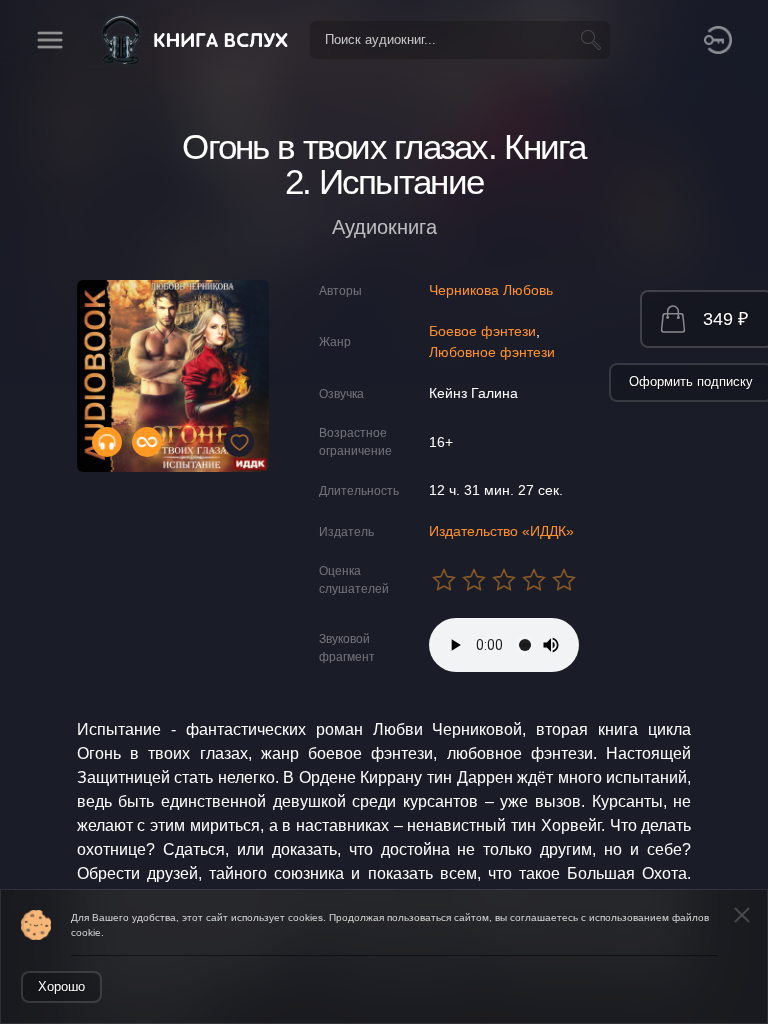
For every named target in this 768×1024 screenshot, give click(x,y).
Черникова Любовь (491, 290)
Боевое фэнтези (482, 331)
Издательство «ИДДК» (501, 531)
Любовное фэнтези (492, 352)
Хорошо (61, 986)
